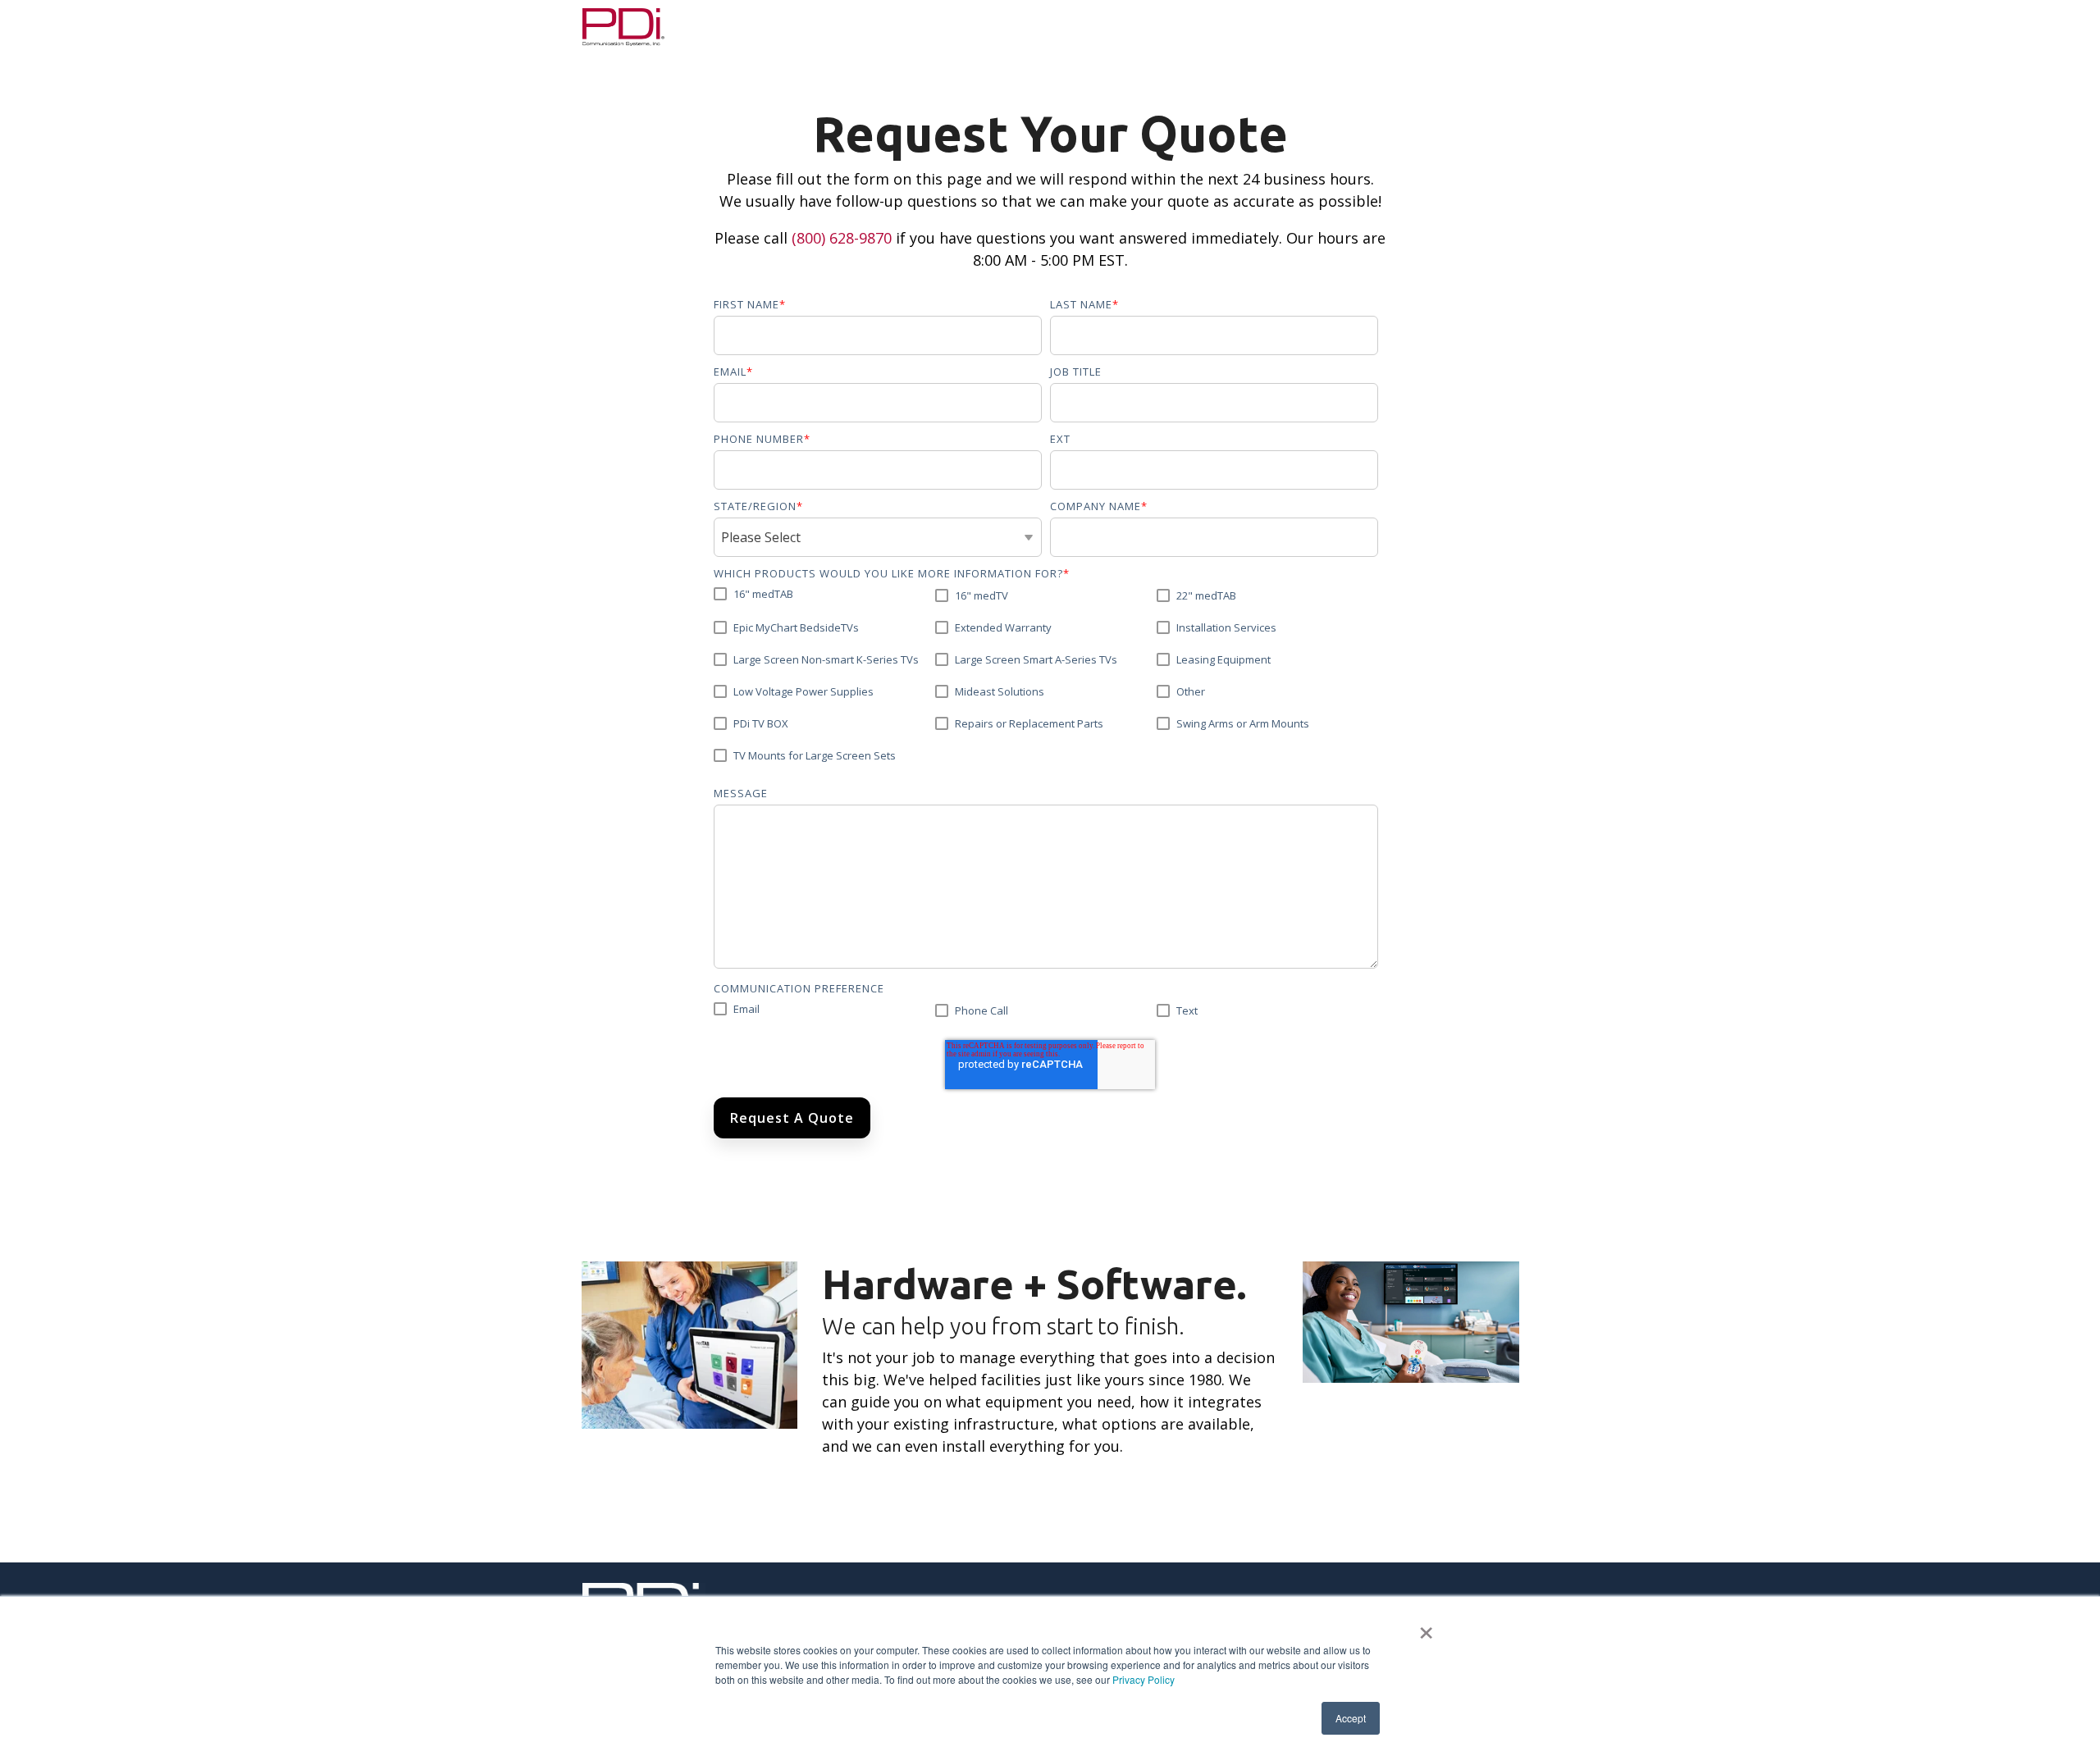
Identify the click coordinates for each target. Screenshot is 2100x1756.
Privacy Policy (1144, 1679)
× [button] (1426, 1627)
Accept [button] (1351, 1718)
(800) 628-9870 (842, 238)
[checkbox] (1046, 681)
